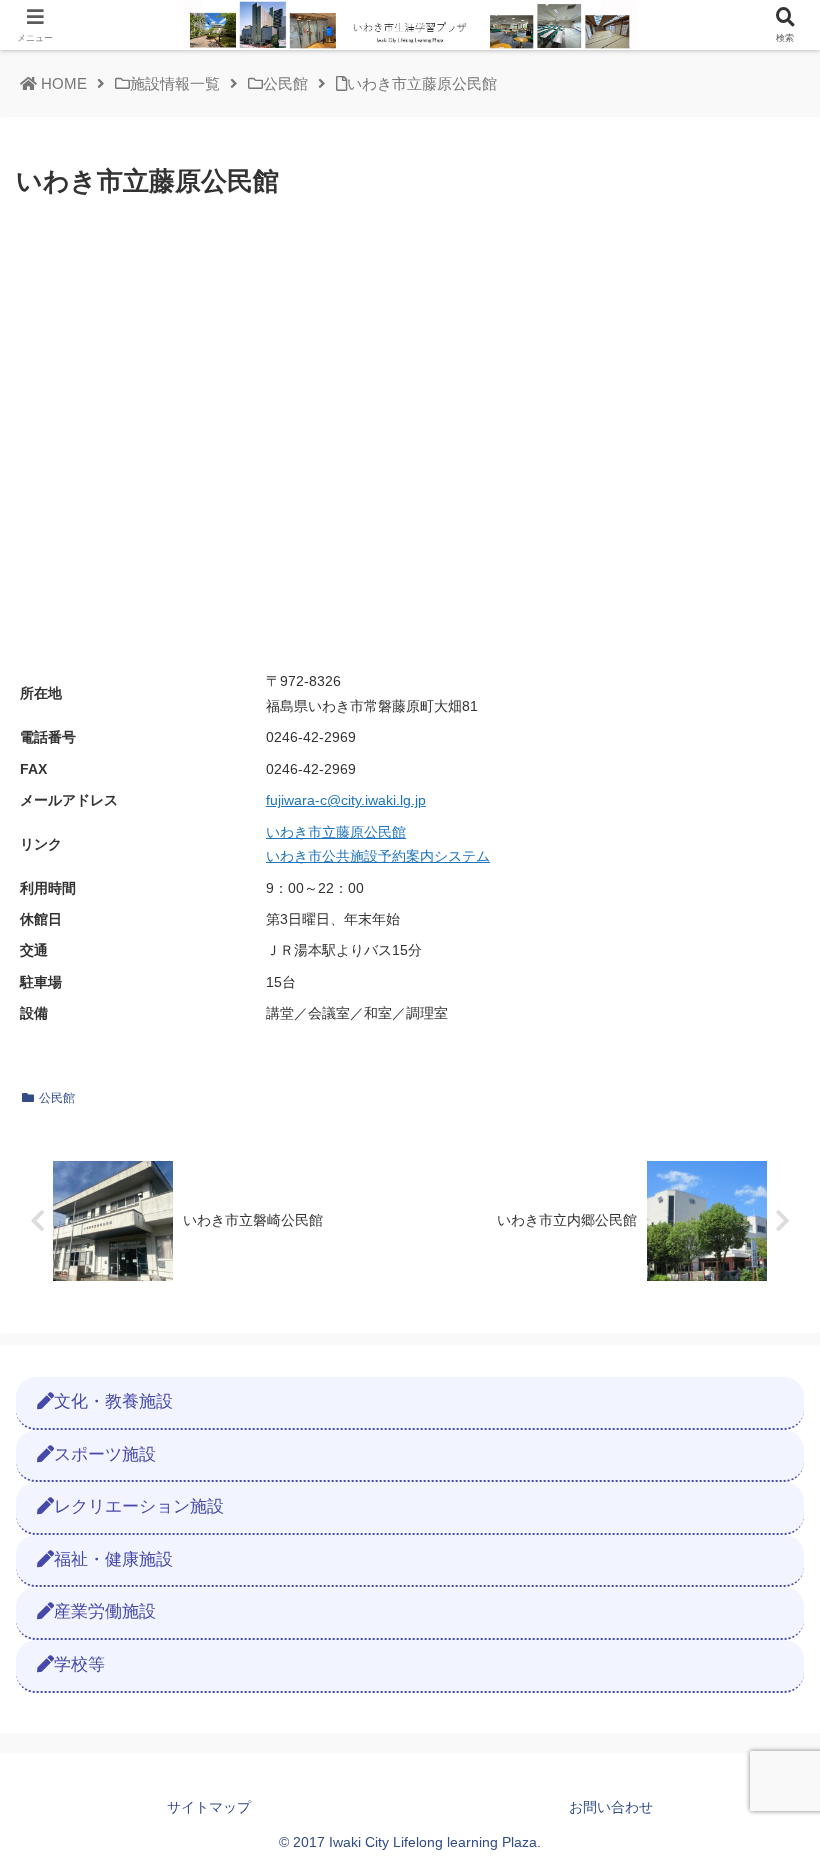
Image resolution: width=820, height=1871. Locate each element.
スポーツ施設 (105, 1454)
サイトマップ (209, 1807)
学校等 (79, 1664)
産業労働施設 (105, 1611)
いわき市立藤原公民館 (336, 832)
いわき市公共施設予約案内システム (378, 856)
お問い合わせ (611, 1807)
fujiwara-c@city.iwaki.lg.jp (346, 800)
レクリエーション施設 (139, 1506)
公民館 (57, 1098)
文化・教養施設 (113, 1401)
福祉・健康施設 (113, 1559)
